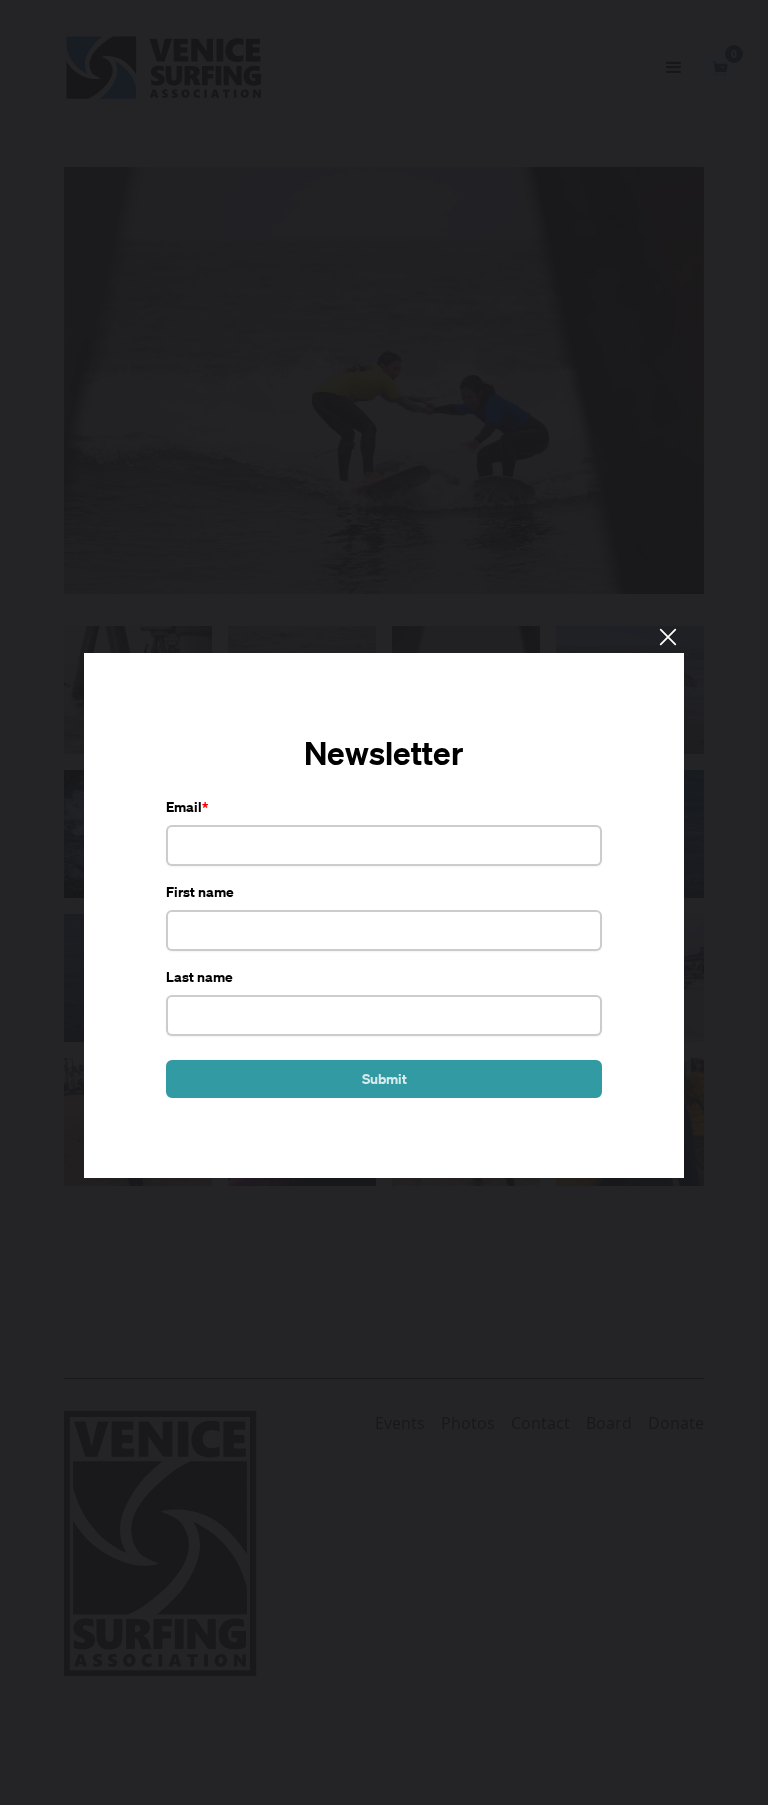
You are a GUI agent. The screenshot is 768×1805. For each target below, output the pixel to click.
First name (200, 891)
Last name (199, 976)
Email (184, 806)
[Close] (667, 636)
